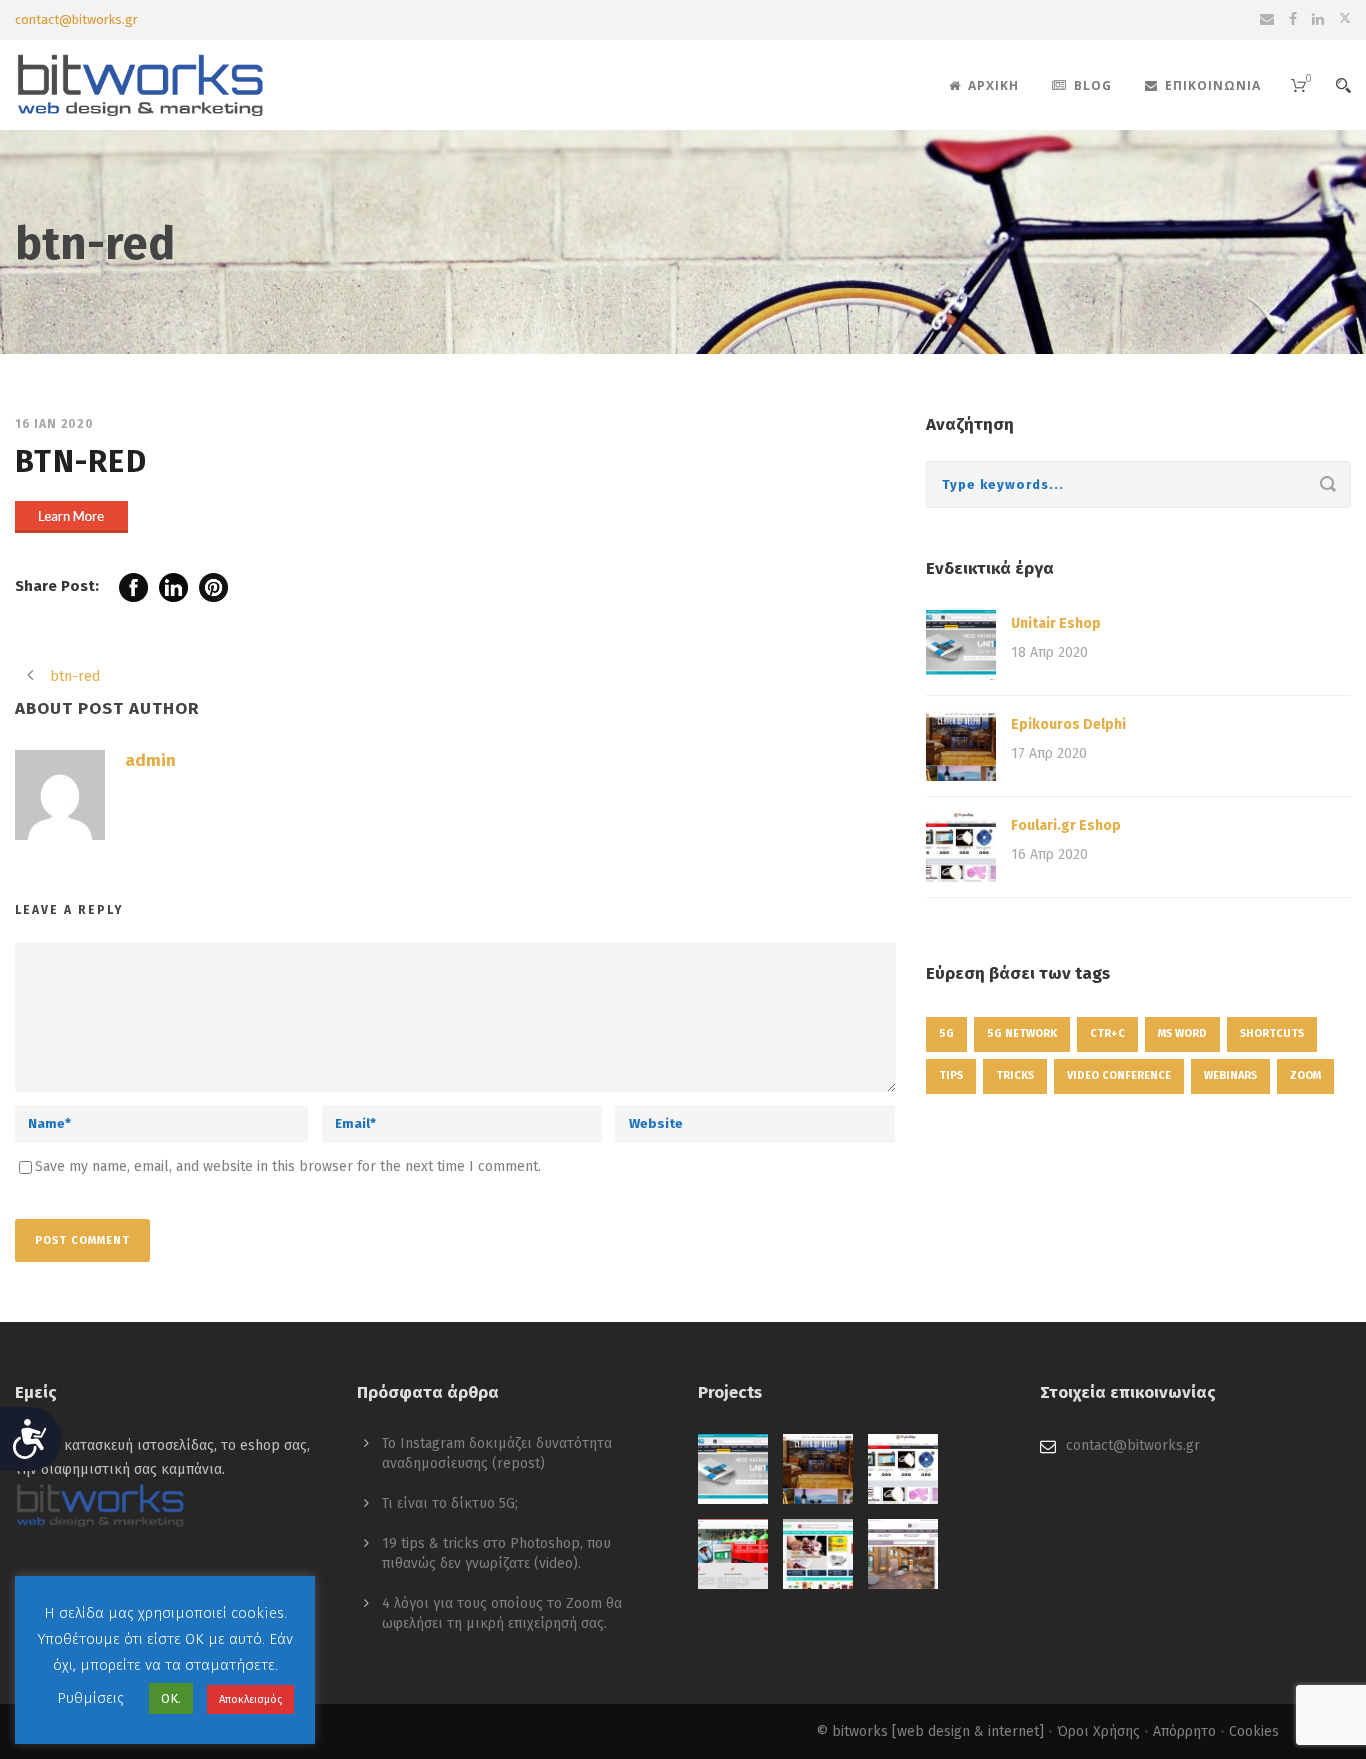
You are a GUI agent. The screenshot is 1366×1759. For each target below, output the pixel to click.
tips (951, 1075)
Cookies (1254, 1731)
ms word (1182, 1033)
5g (946, 1033)
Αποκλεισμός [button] (250, 1699)
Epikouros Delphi (1068, 724)
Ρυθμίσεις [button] (90, 1698)
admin (150, 760)
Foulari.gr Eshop (1066, 825)
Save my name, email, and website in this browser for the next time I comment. (288, 1166)
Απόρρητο (1184, 1731)
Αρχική (993, 85)
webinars (1230, 1075)
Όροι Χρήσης (1098, 1731)
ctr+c (1107, 1033)
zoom (1305, 1075)
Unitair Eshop (1056, 623)
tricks (1015, 1075)
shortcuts (1272, 1033)
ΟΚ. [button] (171, 1698)
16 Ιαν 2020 (54, 424)
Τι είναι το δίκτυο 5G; (450, 1503)
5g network (1022, 1033)
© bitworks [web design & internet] (930, 1731)
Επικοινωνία (1213, 85)
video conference (1119, 1075)
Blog (1093, 85)
